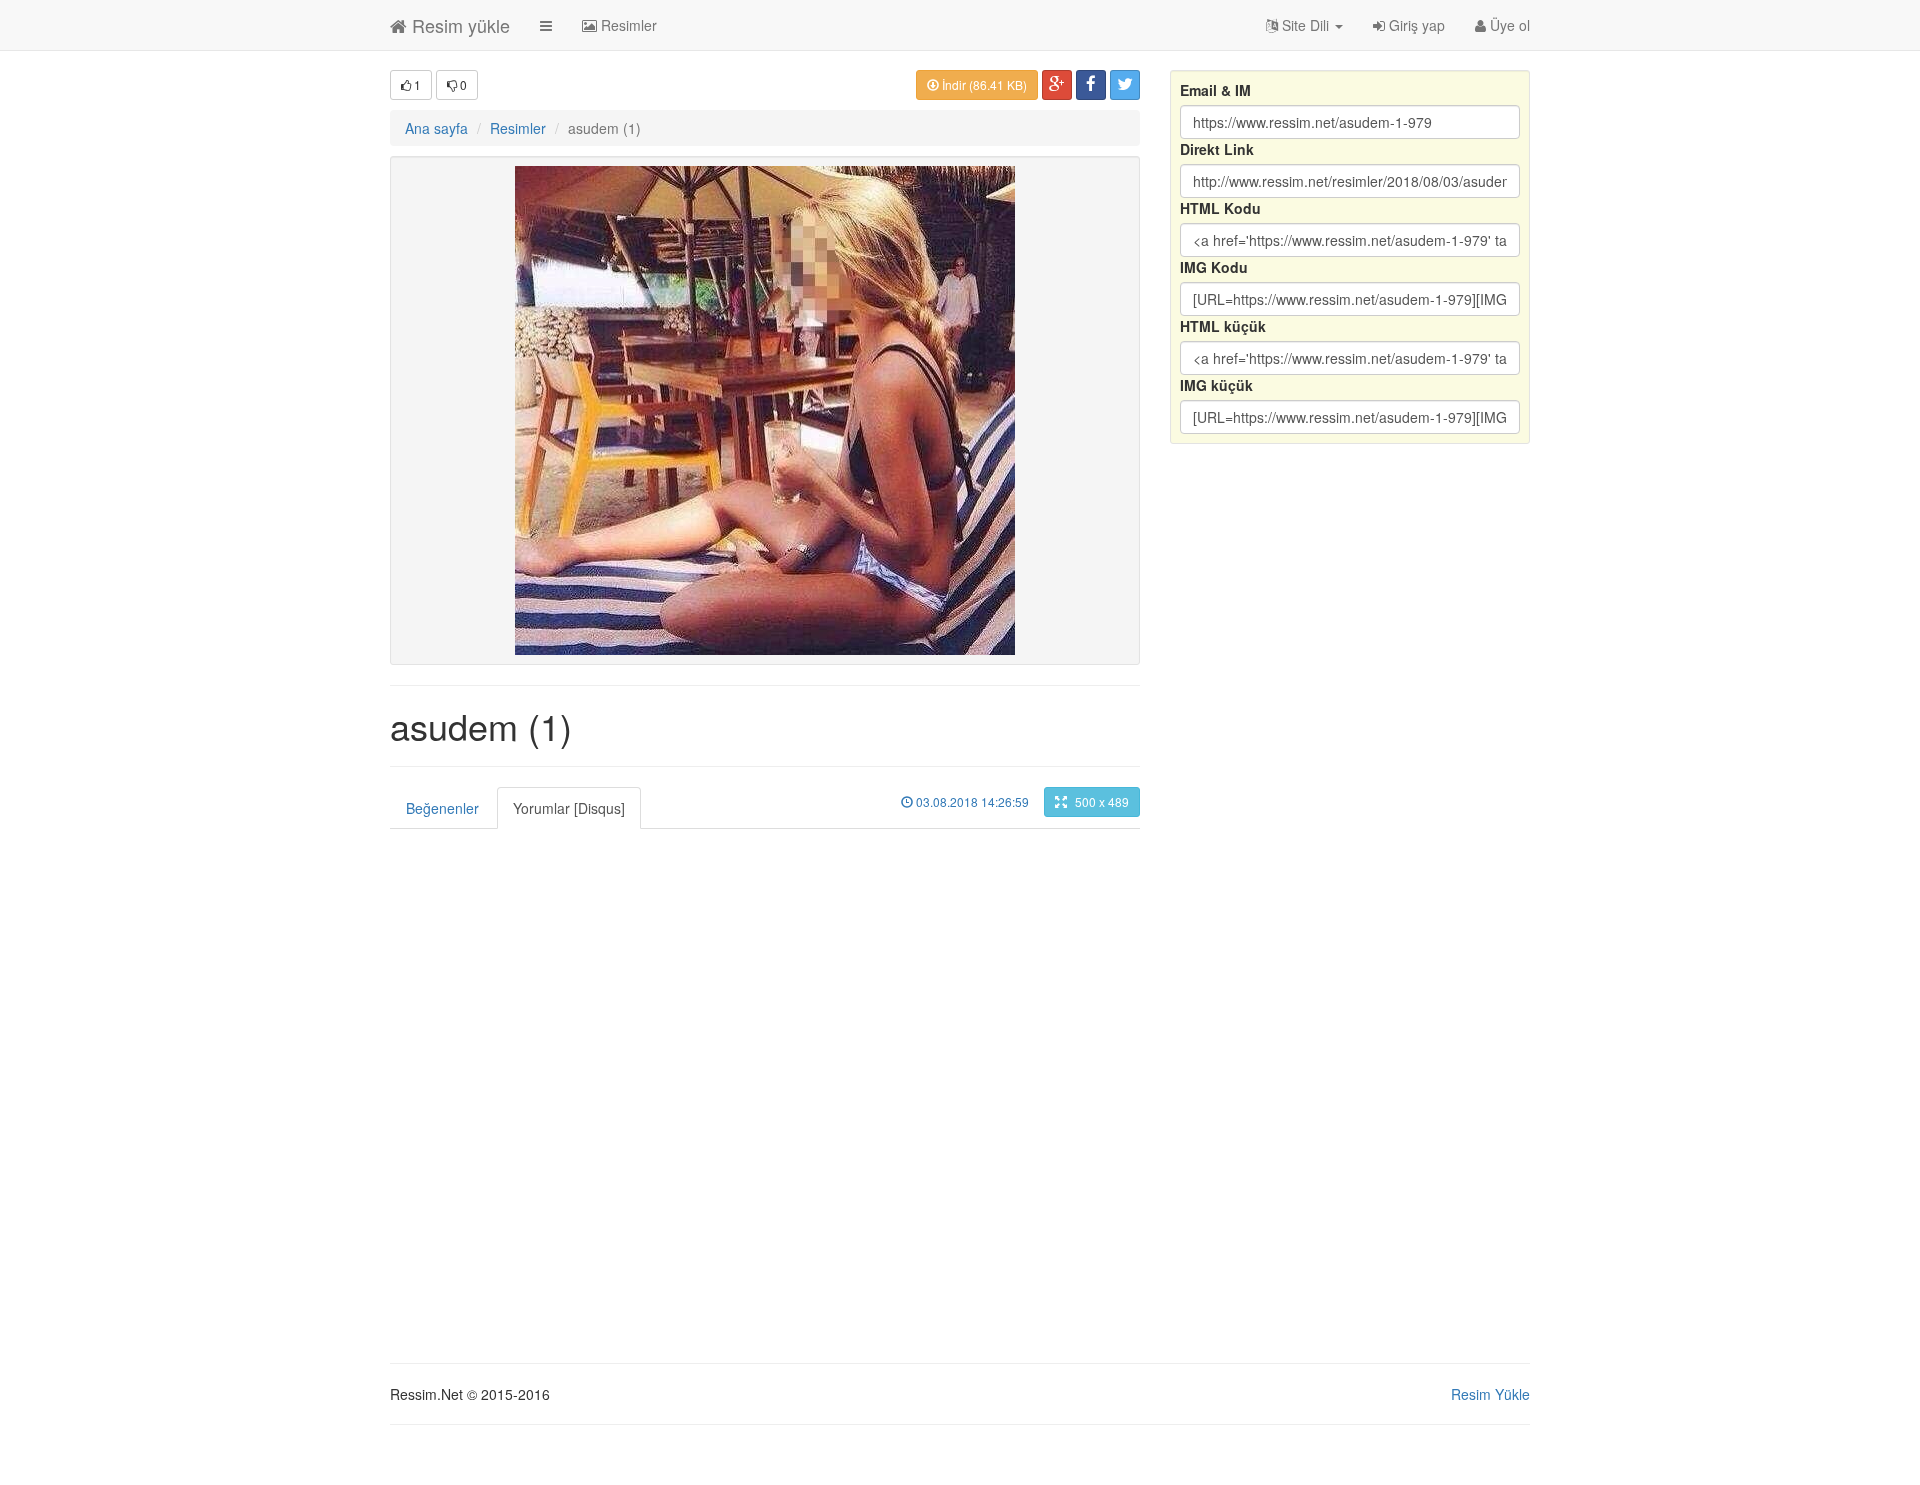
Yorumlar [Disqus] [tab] (569, 808)
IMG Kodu (1214, 267)
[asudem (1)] (765, 410)
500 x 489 (1100, 801)
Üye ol (1508, 25)
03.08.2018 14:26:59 (971, 801)
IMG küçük (1216, 385)
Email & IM (1215, 90)
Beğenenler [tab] (442, 808)
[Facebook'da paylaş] (1091, 85)
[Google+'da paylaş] (1057, 85)
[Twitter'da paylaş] (1125, 85)
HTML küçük (1223, 326)
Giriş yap (1415, 25)
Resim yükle (458, 25)
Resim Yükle (1490, 1394)
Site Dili (1305, 25)
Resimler (627, 25)
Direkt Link (1217, 149)
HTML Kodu (1220, 208)
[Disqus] (765, 1079)
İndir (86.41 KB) (983, 84)
